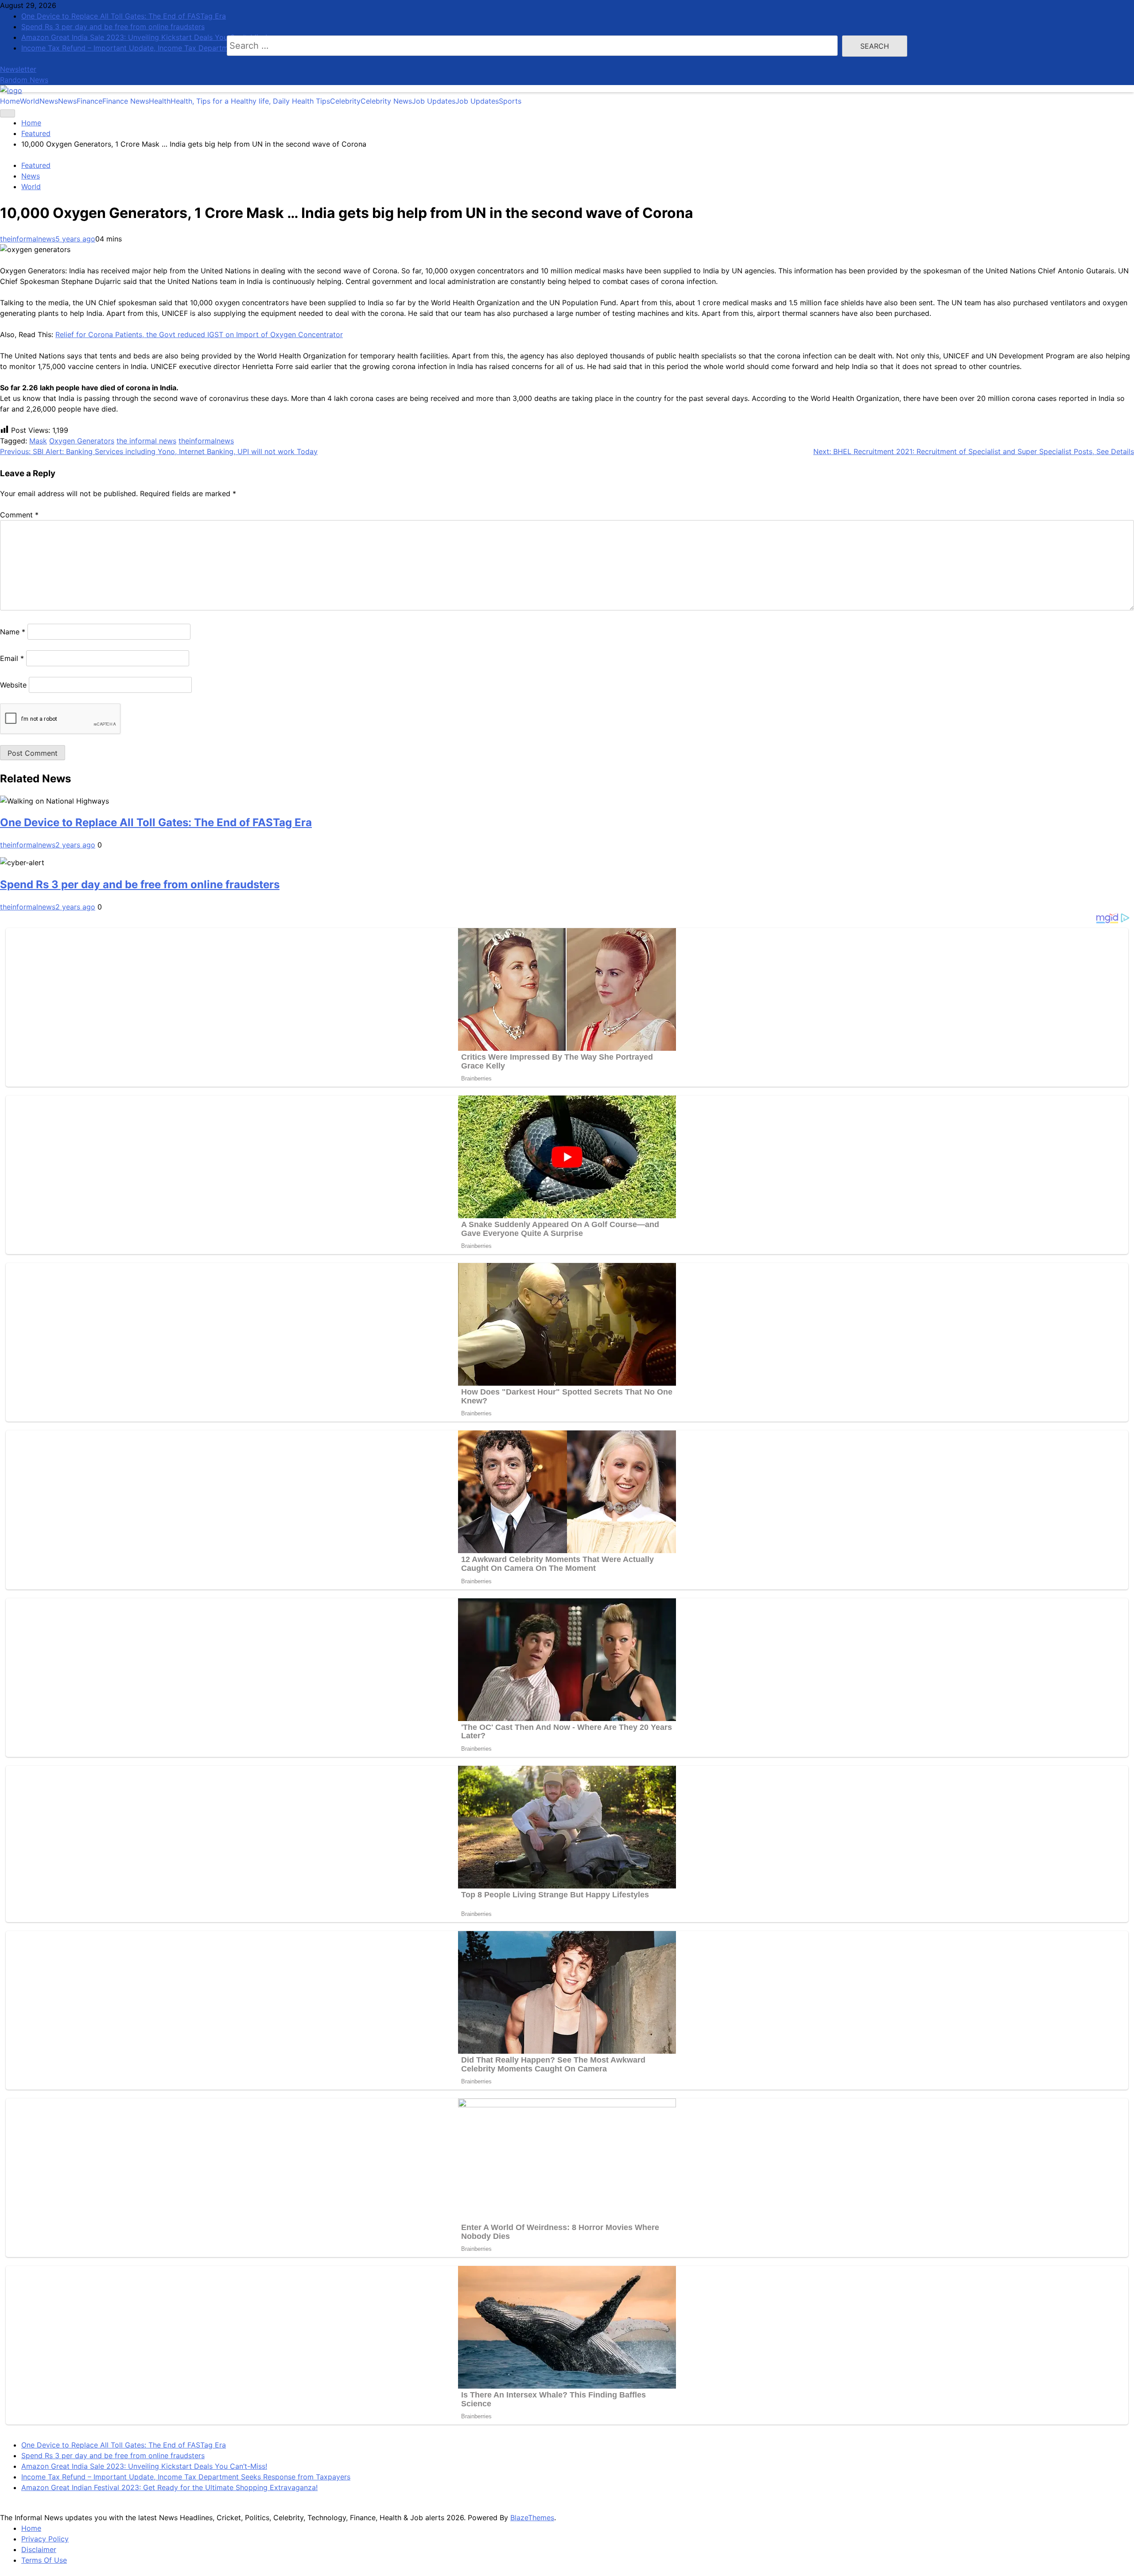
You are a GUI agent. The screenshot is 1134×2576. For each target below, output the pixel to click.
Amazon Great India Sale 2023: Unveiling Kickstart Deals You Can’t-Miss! (144, 2466)
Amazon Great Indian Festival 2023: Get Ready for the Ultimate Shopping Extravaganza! (169, 2487)
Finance (113, 101)
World (30, 101)
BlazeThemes (532, 2518)
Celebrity (371, 101)
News (58, 101)
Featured (36, 165)
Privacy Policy (45, 2539)
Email (12, 658)
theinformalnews (28, 239)
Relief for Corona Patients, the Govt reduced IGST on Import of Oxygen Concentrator (199, 334)
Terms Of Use (44, 2560)
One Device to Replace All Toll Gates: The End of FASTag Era (156, 822)
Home (10, 101)
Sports (510, 101)
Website (13, 685)
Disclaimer (39, 2549)
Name (13, 632)
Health (239, 101)
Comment (19, 515)
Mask (38, 441)
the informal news (146, 441)
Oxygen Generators (82, 441)
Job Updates (455, 101)
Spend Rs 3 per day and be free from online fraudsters (140, 884)
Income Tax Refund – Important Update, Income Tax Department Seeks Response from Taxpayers (186, 2477)
